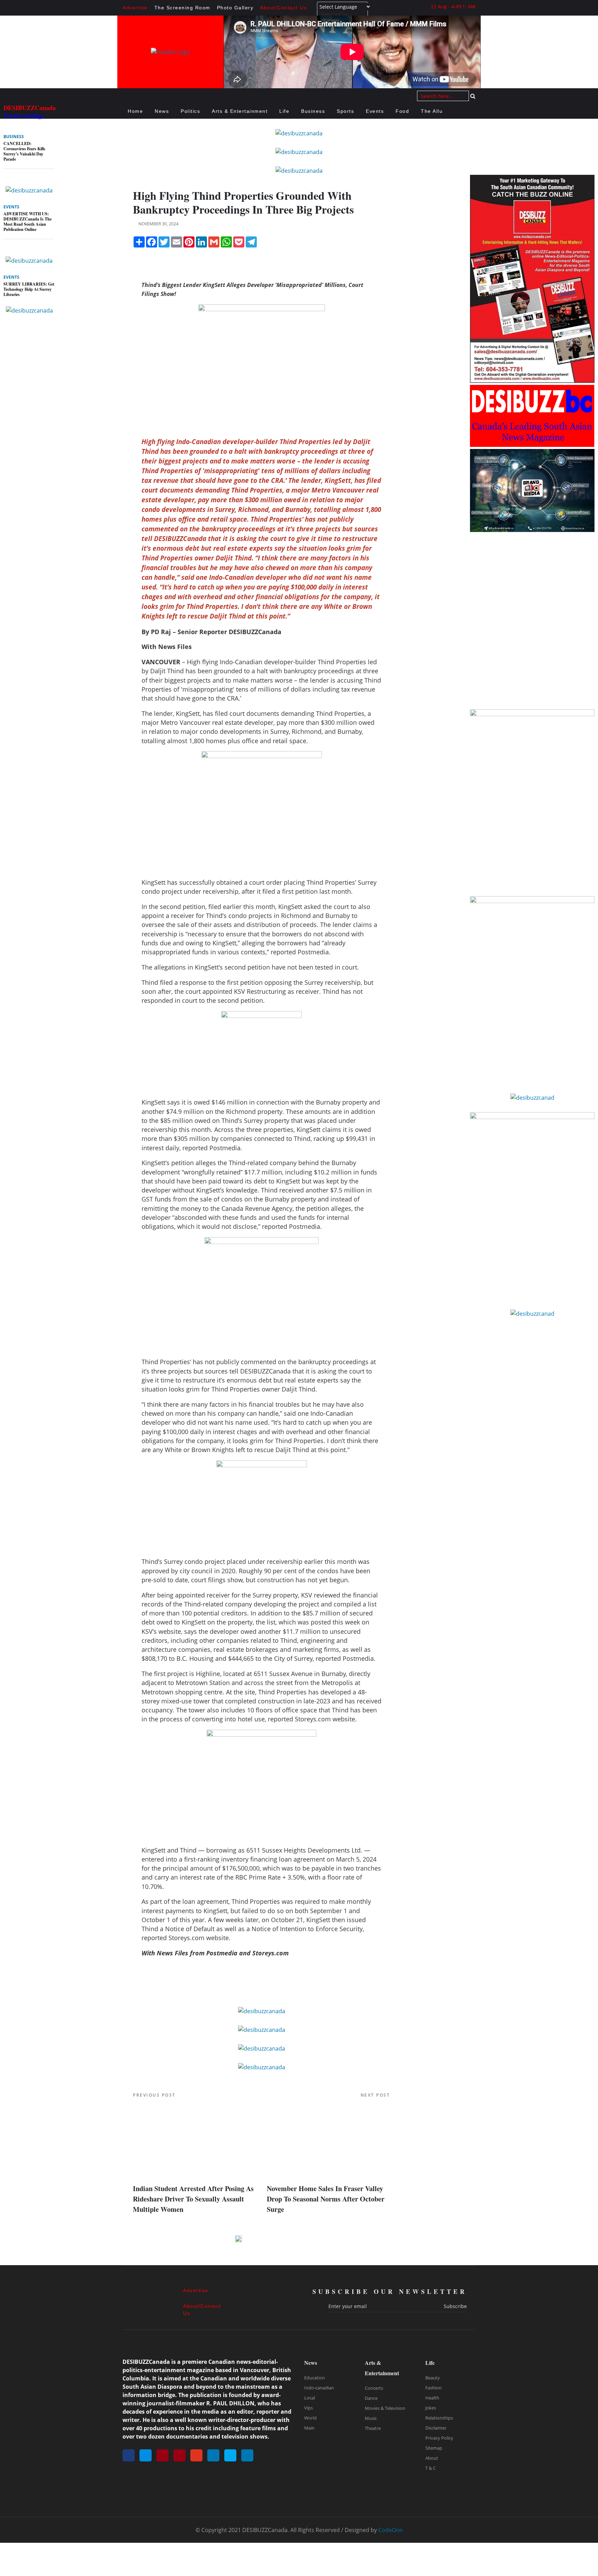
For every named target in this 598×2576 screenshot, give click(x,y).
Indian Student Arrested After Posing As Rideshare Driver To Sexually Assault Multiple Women (193, 2199)
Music (371, 2418)
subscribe (455, 2306)
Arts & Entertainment (240, 111)
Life (284, 111)
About (432, 2458)
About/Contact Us (283, 8)
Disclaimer (436, 2428)
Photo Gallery (235, 8)
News (162, 111)
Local (310, 2398)
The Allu (432, 111)
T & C (431, 2468)
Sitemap (434, 2448)
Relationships (439, 2418)
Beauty (433, 2378)
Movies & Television (385, 2408)
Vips (309, 2408)
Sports (345, 111)
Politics (190, 111)
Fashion (433, 2388)
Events (375, 111)
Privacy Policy (439, 2438)
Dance (371, 2398)
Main (309, 2428)
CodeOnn (391, 2530)
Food (402, 111)
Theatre (373, 2428)
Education (315, 2378)
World (310, 2418)
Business (313, 111)
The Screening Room (182, 8)
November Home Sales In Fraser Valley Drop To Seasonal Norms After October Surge (326, 2199)
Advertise (135, 8)
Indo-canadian (319, 2388)
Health (432, 2398)
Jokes (431, 2408)
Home (135, 111)
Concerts (374, 2388)
